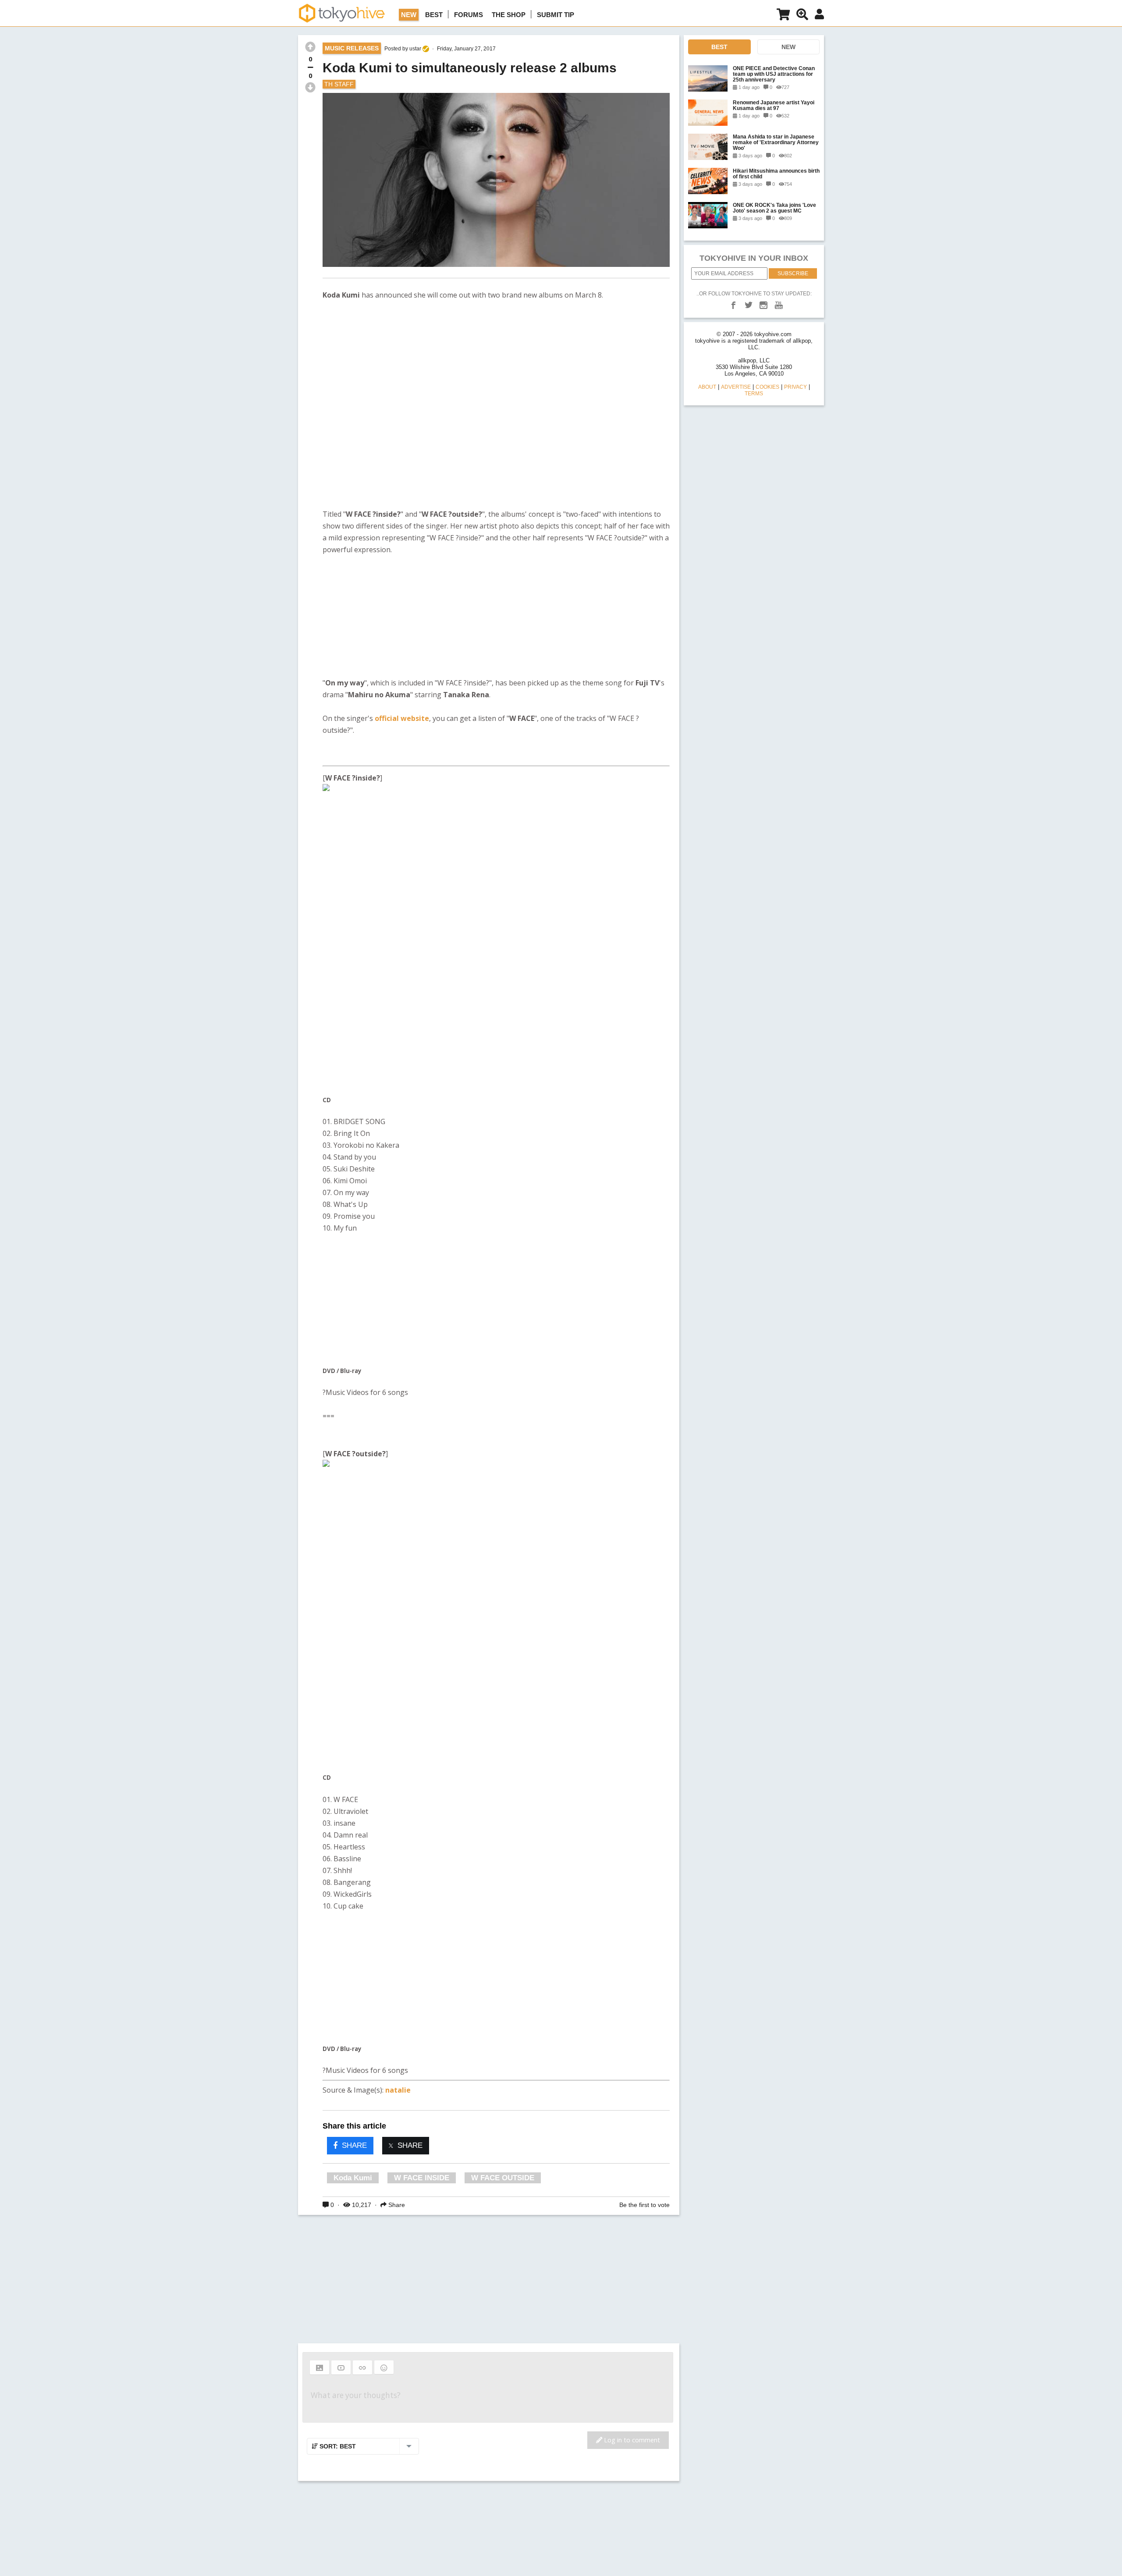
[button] (320, 2367)
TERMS (754, 394)
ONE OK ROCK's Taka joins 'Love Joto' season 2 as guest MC (774, 208)
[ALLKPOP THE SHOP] (783, 16)
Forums (469, 15)
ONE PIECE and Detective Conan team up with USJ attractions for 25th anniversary (774, 74)
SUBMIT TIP (556, 15)
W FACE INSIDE (422, 2178)
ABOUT (707, 387)
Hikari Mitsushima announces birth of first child (776, 174)
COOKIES (767, 387)
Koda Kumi (353, 2178)
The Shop (509, 15)
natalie (398, 2090)
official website (402, 718)
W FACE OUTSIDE (503, 2178)
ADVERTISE (736, 387)
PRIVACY (795, 387)
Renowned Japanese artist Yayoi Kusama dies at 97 (774, 105)
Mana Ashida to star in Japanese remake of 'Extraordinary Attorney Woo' (776, 142)
